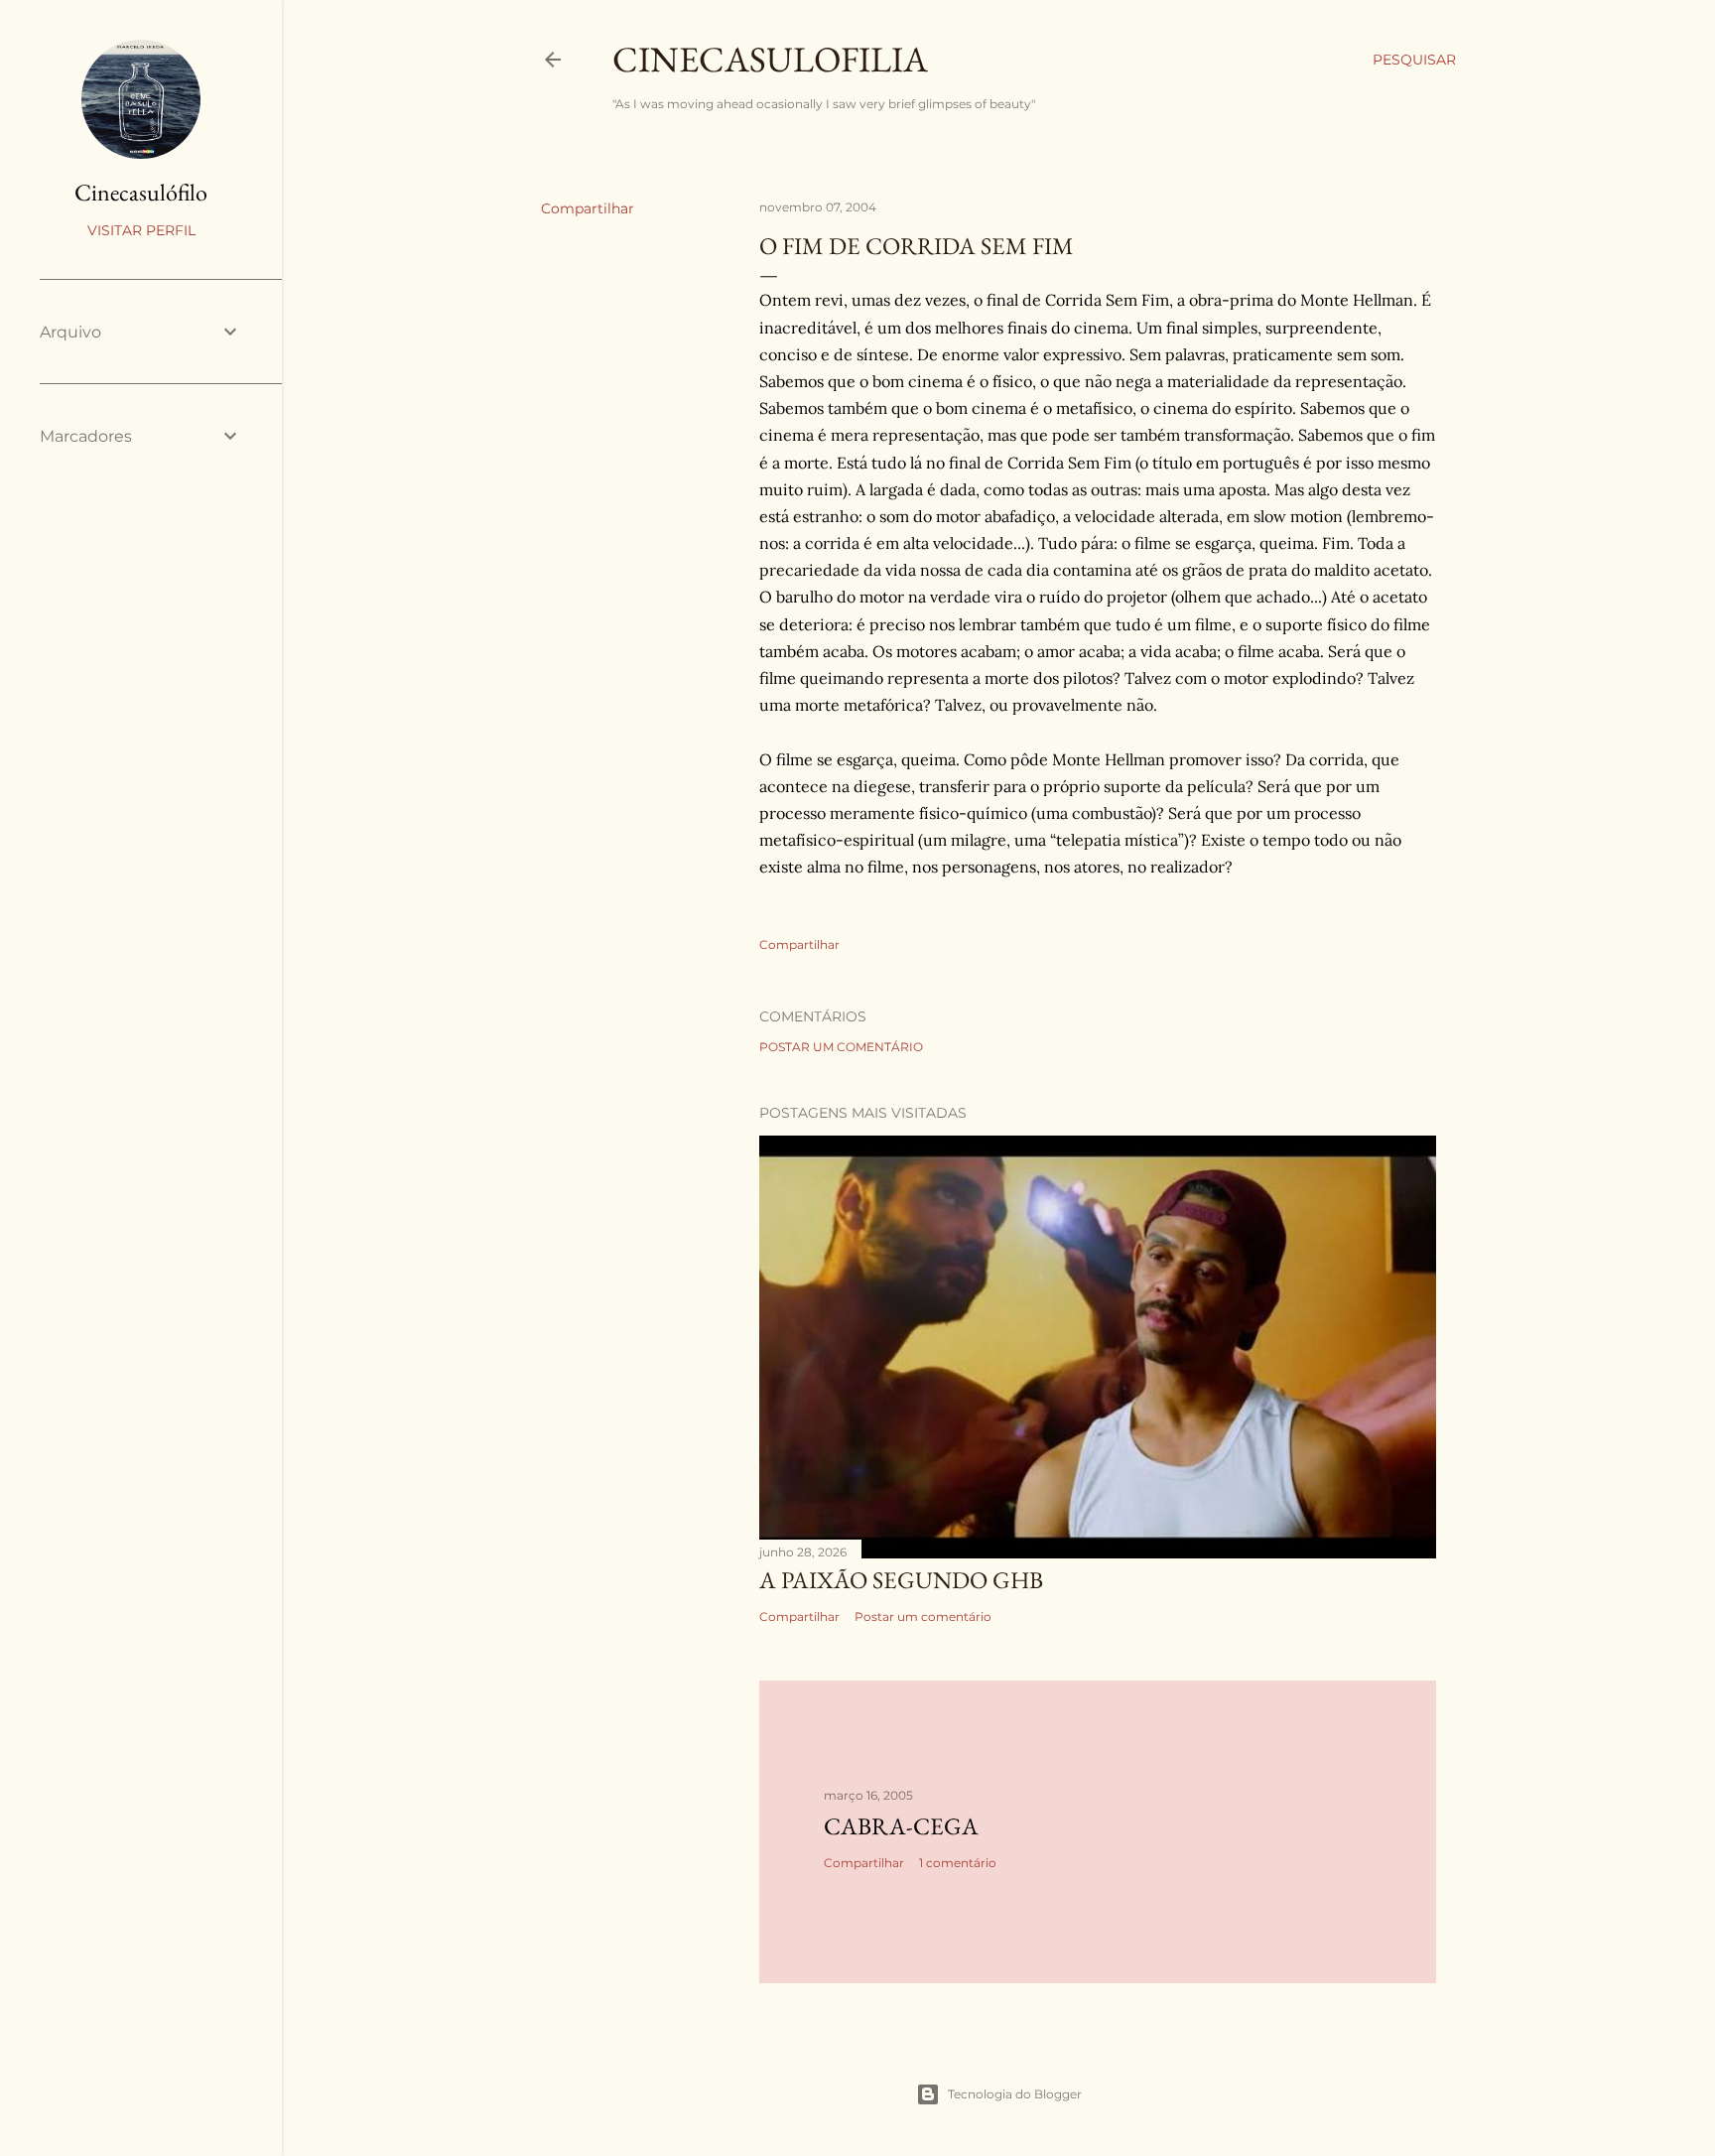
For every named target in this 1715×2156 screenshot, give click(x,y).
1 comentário (958, 1863)
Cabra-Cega (901, 1826)
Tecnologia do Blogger (1015, 2094)
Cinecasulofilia (770, 59)
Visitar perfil (141, 230)
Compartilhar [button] (588, 208)
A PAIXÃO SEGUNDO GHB (901, 1580)
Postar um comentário (841, 1047)
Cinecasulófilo (141, 192)
